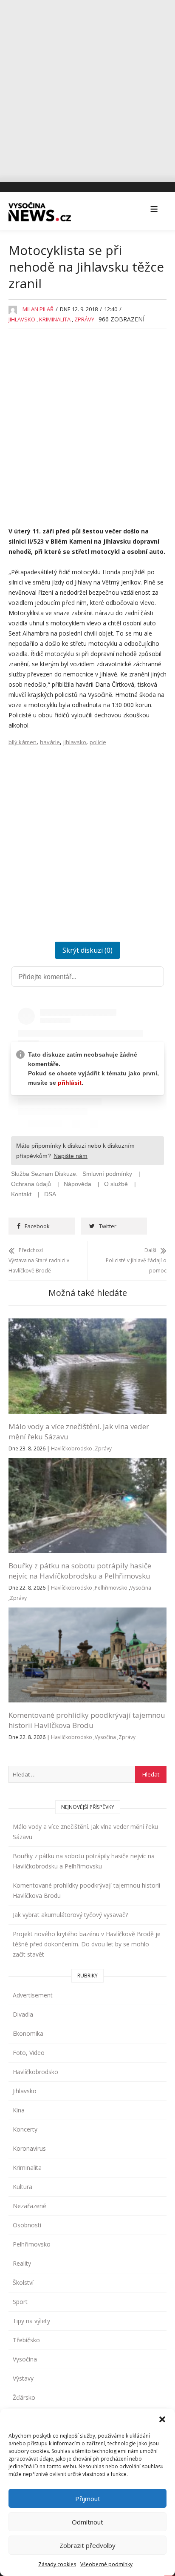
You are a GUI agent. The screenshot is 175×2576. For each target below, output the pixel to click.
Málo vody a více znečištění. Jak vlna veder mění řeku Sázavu (85, 1832)
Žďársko (24, 2397)
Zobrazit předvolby (87, 2545)
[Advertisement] (87, 88)
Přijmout (88, 2499)
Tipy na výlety (31, 2321)
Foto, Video (29, 2053)
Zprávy (84, 319)
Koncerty (25, 2129)
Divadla (23, 2014)
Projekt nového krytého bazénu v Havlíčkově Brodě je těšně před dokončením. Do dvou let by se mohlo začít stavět (87, 1944)
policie (98, 742)
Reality (22, 2263)
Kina (19, 2110)
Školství (23, 2282)
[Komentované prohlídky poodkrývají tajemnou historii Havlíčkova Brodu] (87, 1612)
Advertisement (33, 1995)
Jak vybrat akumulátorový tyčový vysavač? (70, 1915)
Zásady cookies (57, 2564)
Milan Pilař (38, 309)
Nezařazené (30, 2206)
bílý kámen (23, 742)
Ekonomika (28, 2033)
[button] (162, 2419)
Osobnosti (27, 2225)
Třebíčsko (26, 2340)
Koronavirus (29, 2148)
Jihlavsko (22, 319)
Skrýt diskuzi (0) (87, 950)
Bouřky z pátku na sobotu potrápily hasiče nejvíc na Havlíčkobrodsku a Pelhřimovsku (80, 1571)
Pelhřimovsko (111, 1588)
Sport (20, 2302)
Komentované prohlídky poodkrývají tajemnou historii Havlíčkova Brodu (87, 1720)
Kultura (23, 2187)
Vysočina (141, 1588)
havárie (50, 742)
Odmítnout (87, 2522)
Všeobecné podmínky (106, 2564)
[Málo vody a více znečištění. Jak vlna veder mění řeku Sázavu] (87, 1323)
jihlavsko (75, 742)
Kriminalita (55, 319)
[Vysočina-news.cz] (40, 210)
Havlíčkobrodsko (72, 1448)
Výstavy (23, 2378)
